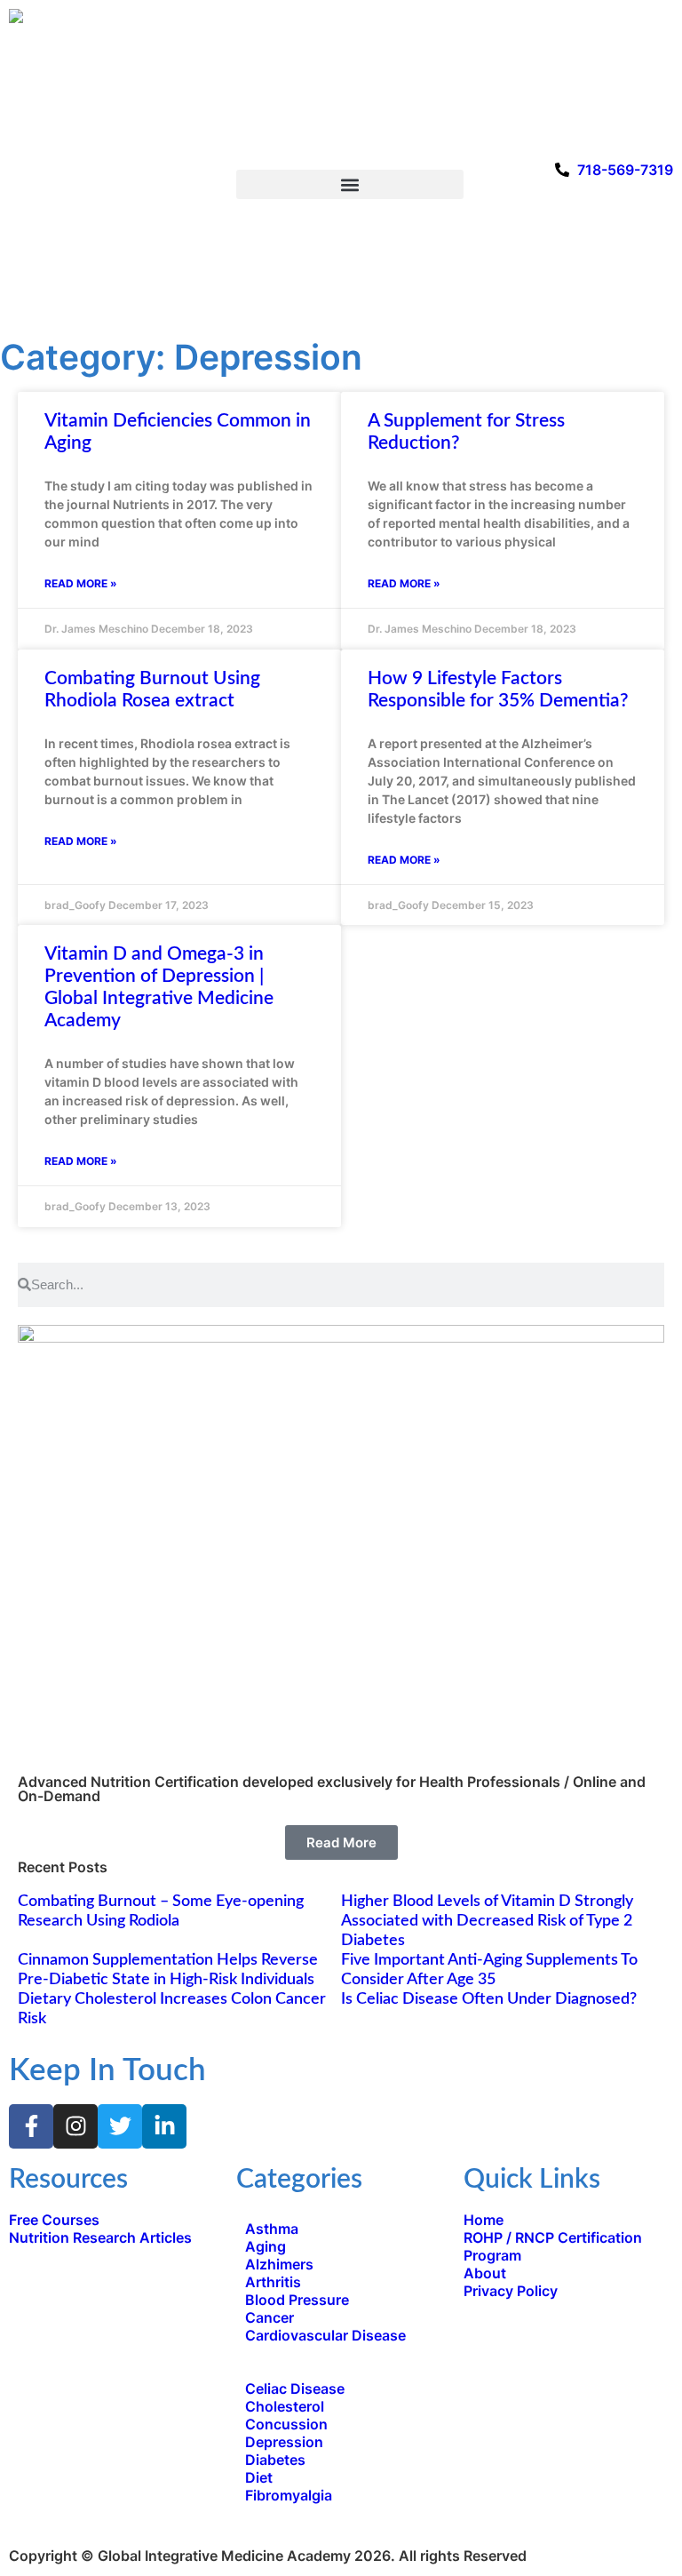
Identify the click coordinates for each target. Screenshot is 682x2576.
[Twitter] (120, 2126)
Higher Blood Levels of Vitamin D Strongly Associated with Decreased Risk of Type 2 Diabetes (487, 1921)
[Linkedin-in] (164, 2126)
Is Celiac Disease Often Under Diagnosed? (489, 1999)
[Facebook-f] (31, 2126)
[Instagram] (75, 2126)
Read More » (81, 583)
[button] (350, 184)
